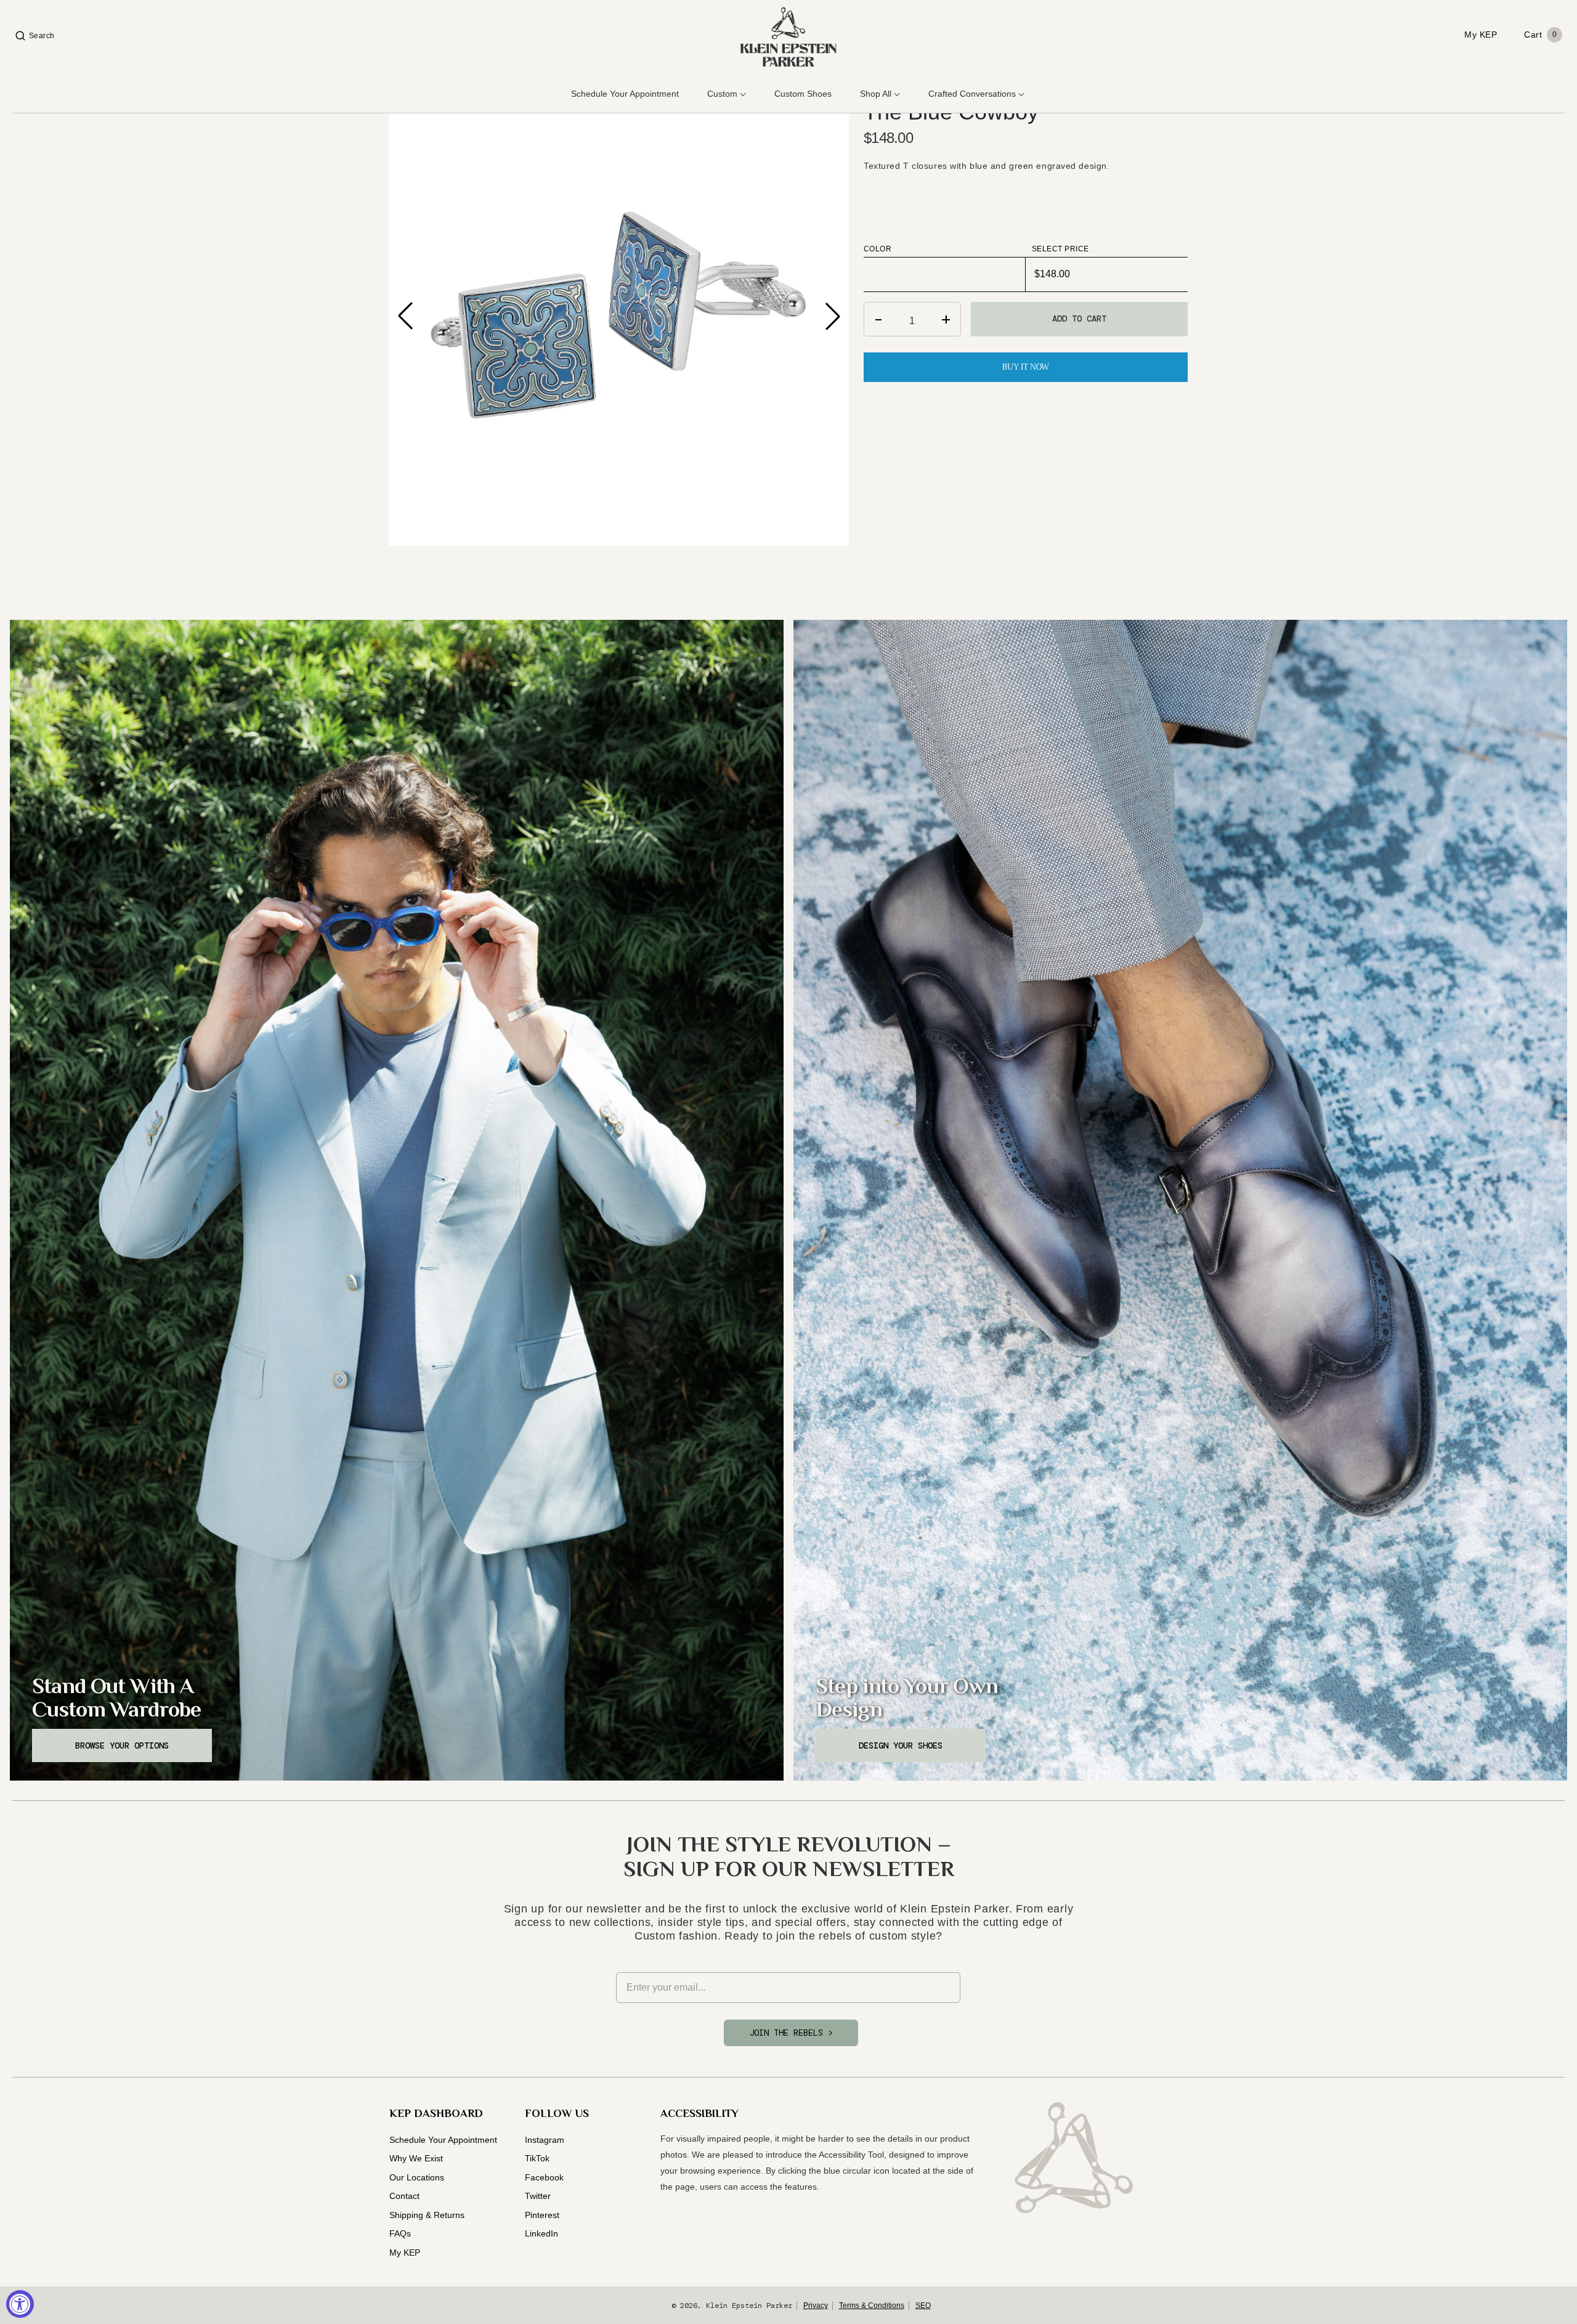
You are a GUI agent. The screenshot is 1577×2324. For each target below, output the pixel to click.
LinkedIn (541, 2233)
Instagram (545, 2140)
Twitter (538, 2196)
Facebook (544, 2177)
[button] (833, 316)
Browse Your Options (122, 1745)
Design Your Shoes (901, 1745)
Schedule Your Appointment (443, 2140)
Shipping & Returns (427, 2215)
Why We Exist (416, 2158)
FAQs (400, 2233)
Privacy (816, 2306)
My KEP (405, 2253)
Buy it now (1026, 367)
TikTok (537, 2158)
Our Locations (417, 2177)
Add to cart (1079, 319)
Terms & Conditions (872, 2306)
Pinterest (542, 2215)
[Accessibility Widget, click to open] (20, 2304)
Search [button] (42, 36)
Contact (404, 2196)
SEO (923, 2306)
